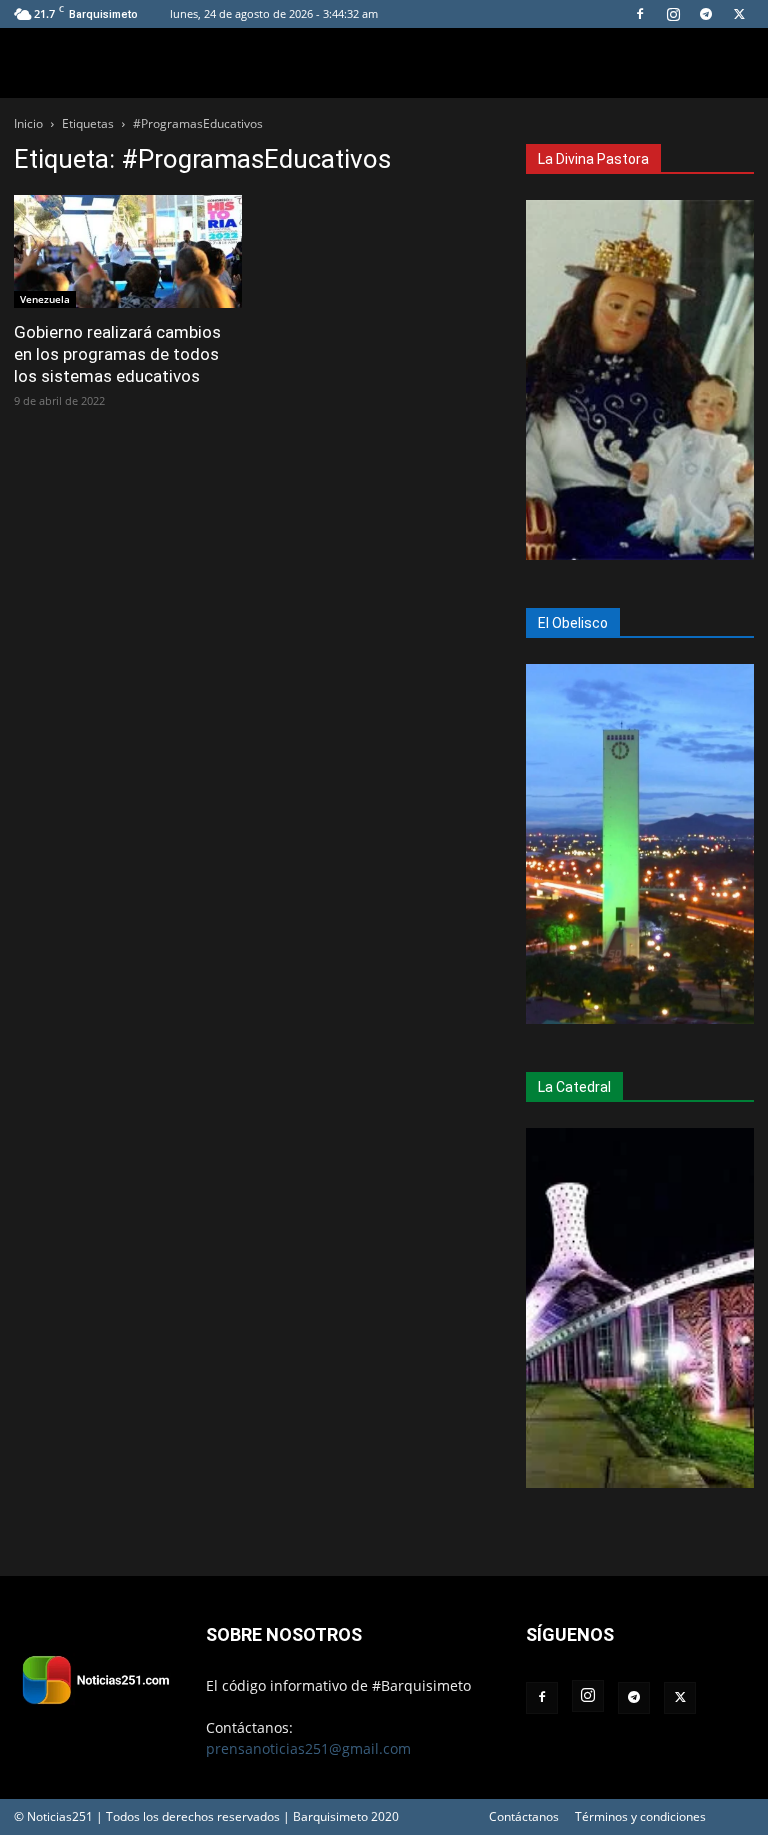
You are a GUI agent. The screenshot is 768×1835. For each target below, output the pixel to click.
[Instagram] (673, 14)
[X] (739, 14)
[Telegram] (706, 14)
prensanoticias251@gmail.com (308, 1748)
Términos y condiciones (640, 1816)
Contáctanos (524, 1816)
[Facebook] (640, 14)
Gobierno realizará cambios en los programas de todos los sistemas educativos (117, 354)
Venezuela (45, 299)
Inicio (28, 123)
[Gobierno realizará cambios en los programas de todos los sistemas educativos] (128, 251)
